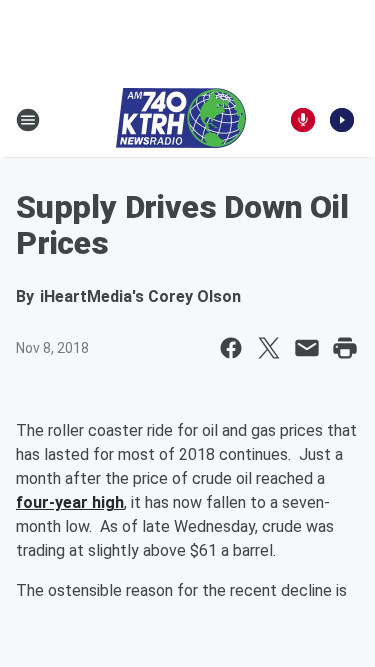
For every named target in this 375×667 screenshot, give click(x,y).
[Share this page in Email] (307, 348)
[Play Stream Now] (342, 120)
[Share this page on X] (269, 348)
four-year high (70, 502)
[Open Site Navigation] (28, 120)
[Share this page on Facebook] (231, 348)
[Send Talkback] (303, 120)
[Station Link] (181, 120)
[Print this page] (345, 348)
